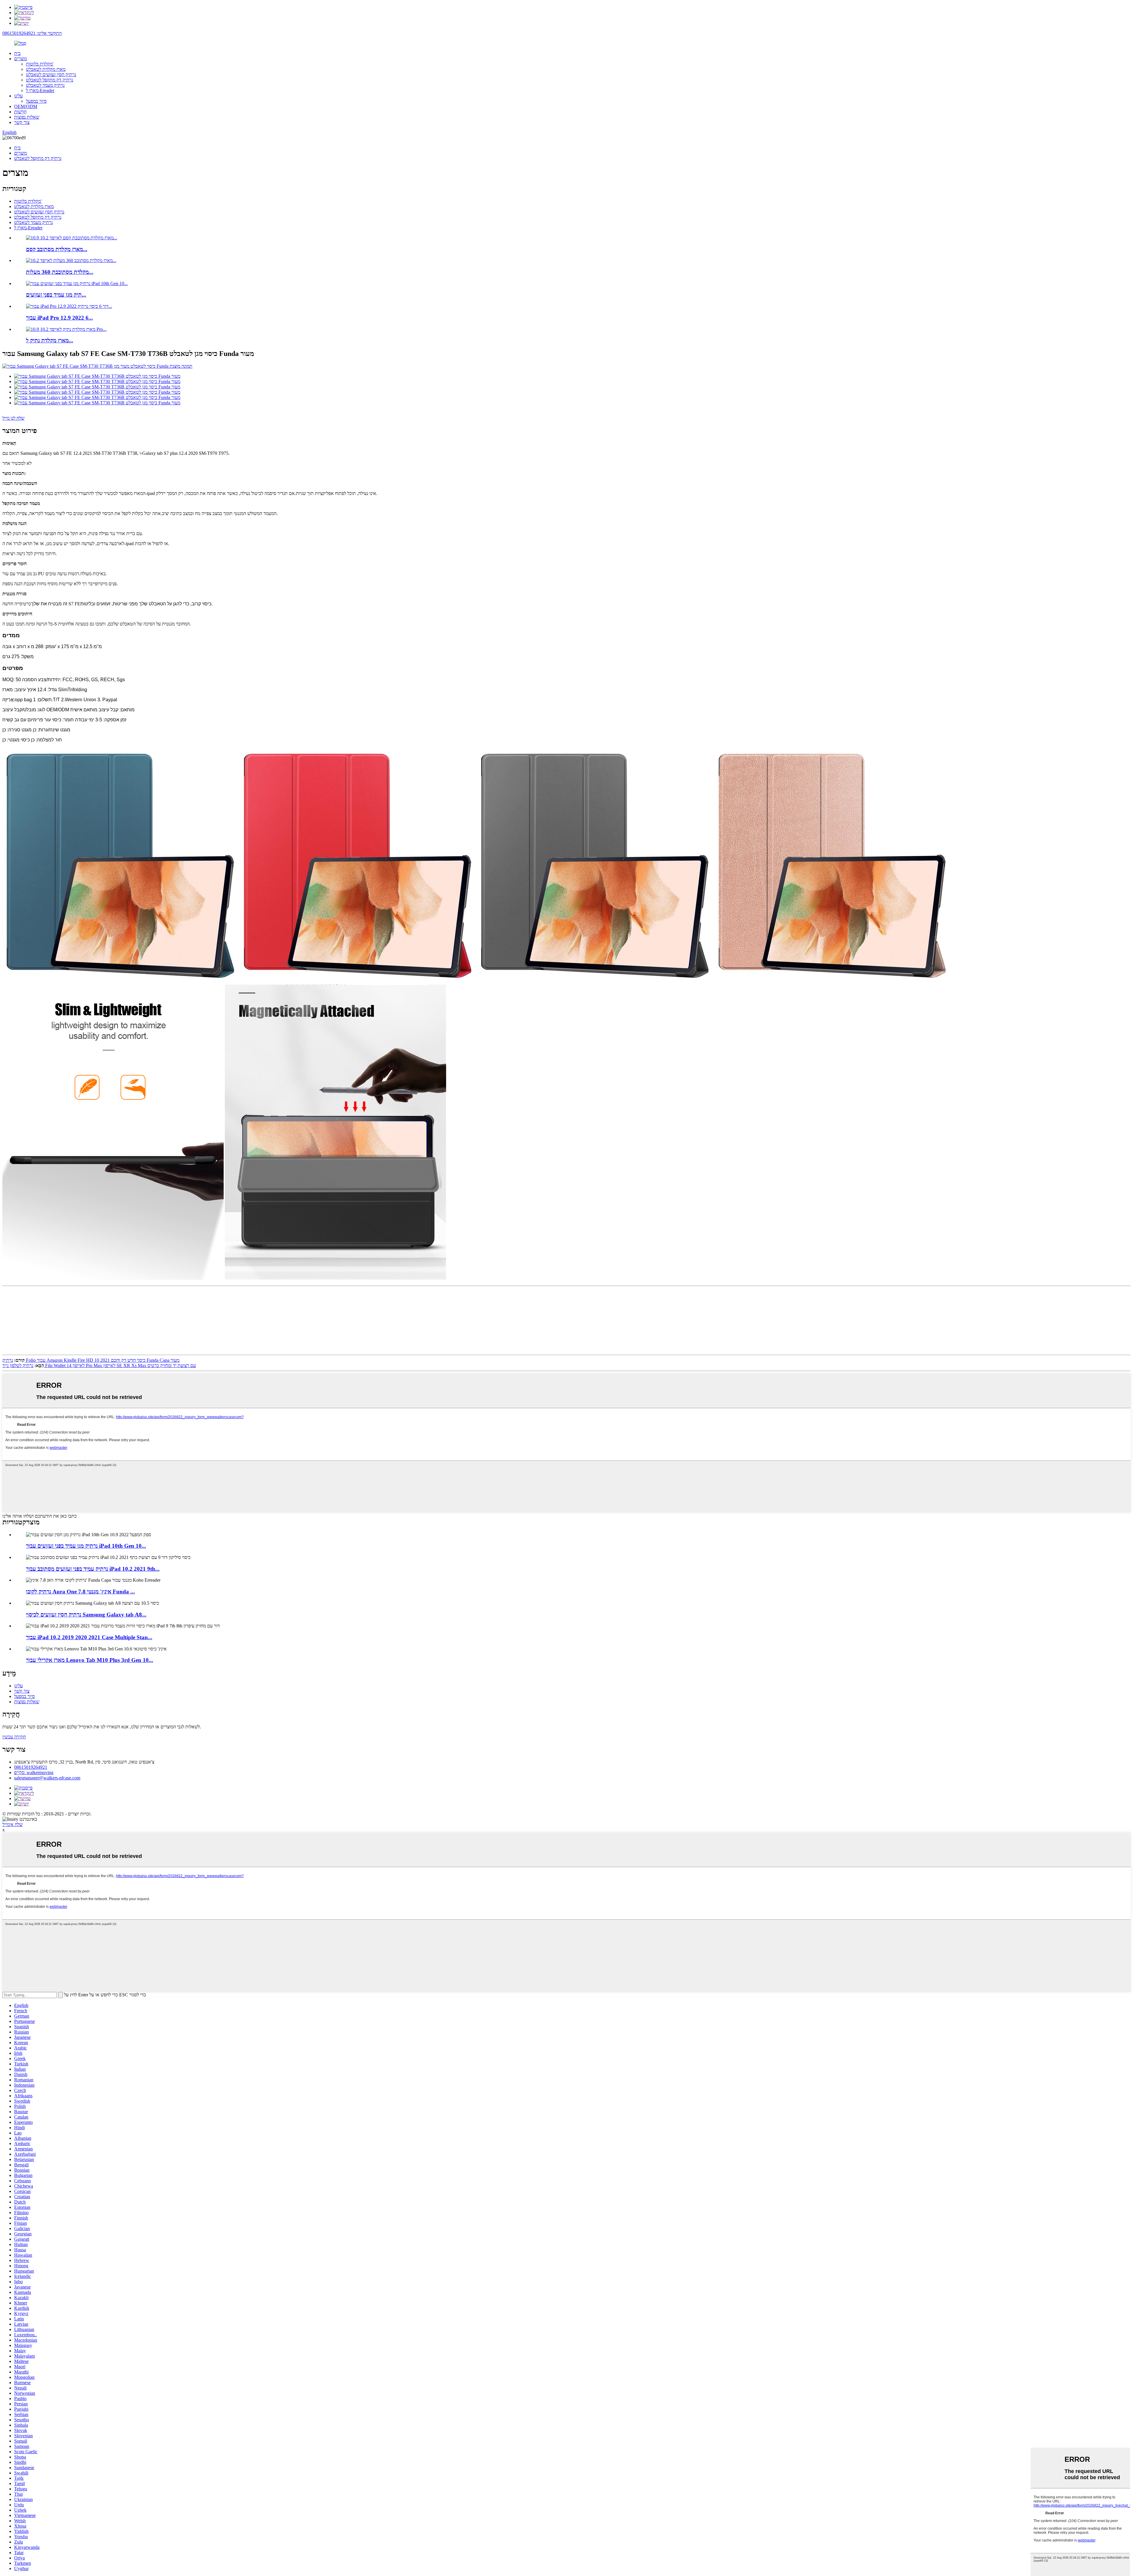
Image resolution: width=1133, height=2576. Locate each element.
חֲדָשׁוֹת (20, 112)
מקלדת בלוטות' (40, 64)
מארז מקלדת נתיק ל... (50, 340)
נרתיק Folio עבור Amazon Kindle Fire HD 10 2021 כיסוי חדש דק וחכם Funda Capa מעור (91, 1360)
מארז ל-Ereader (40, 90)
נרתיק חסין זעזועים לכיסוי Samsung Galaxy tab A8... (86, 1615)
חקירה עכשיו (14, 1737)
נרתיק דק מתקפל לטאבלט (50, 80)
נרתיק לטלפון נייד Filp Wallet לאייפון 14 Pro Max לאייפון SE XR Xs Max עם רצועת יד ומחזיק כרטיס (99, 1365)
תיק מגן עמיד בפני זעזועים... (56, 295)
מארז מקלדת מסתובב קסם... (57, 249)
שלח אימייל (13, 1824)
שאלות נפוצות (27, 117)
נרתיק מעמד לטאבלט (45, 85)
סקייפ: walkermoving (34, 1772)
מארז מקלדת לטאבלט (46, 69)
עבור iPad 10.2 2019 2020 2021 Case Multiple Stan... (89, 1637)
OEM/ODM (26, 106)
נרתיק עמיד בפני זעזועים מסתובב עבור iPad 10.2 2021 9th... (93, 1569)
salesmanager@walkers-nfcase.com (47, 1778)
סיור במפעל (36, 101)
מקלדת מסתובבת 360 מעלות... (60, 272)
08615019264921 (31, 1767)
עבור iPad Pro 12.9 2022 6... (59, 318)
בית (17, 53)
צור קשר (22, 122)
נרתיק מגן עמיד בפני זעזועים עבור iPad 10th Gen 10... (86, 1546)
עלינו (18, 96)
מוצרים (21, 59)
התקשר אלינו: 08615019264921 (32, 33)
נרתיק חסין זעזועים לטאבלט (51, 75)
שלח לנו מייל (13, 418)
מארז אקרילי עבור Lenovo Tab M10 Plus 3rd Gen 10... (90, 1660)
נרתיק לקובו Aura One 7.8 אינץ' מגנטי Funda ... (80, 1592)
